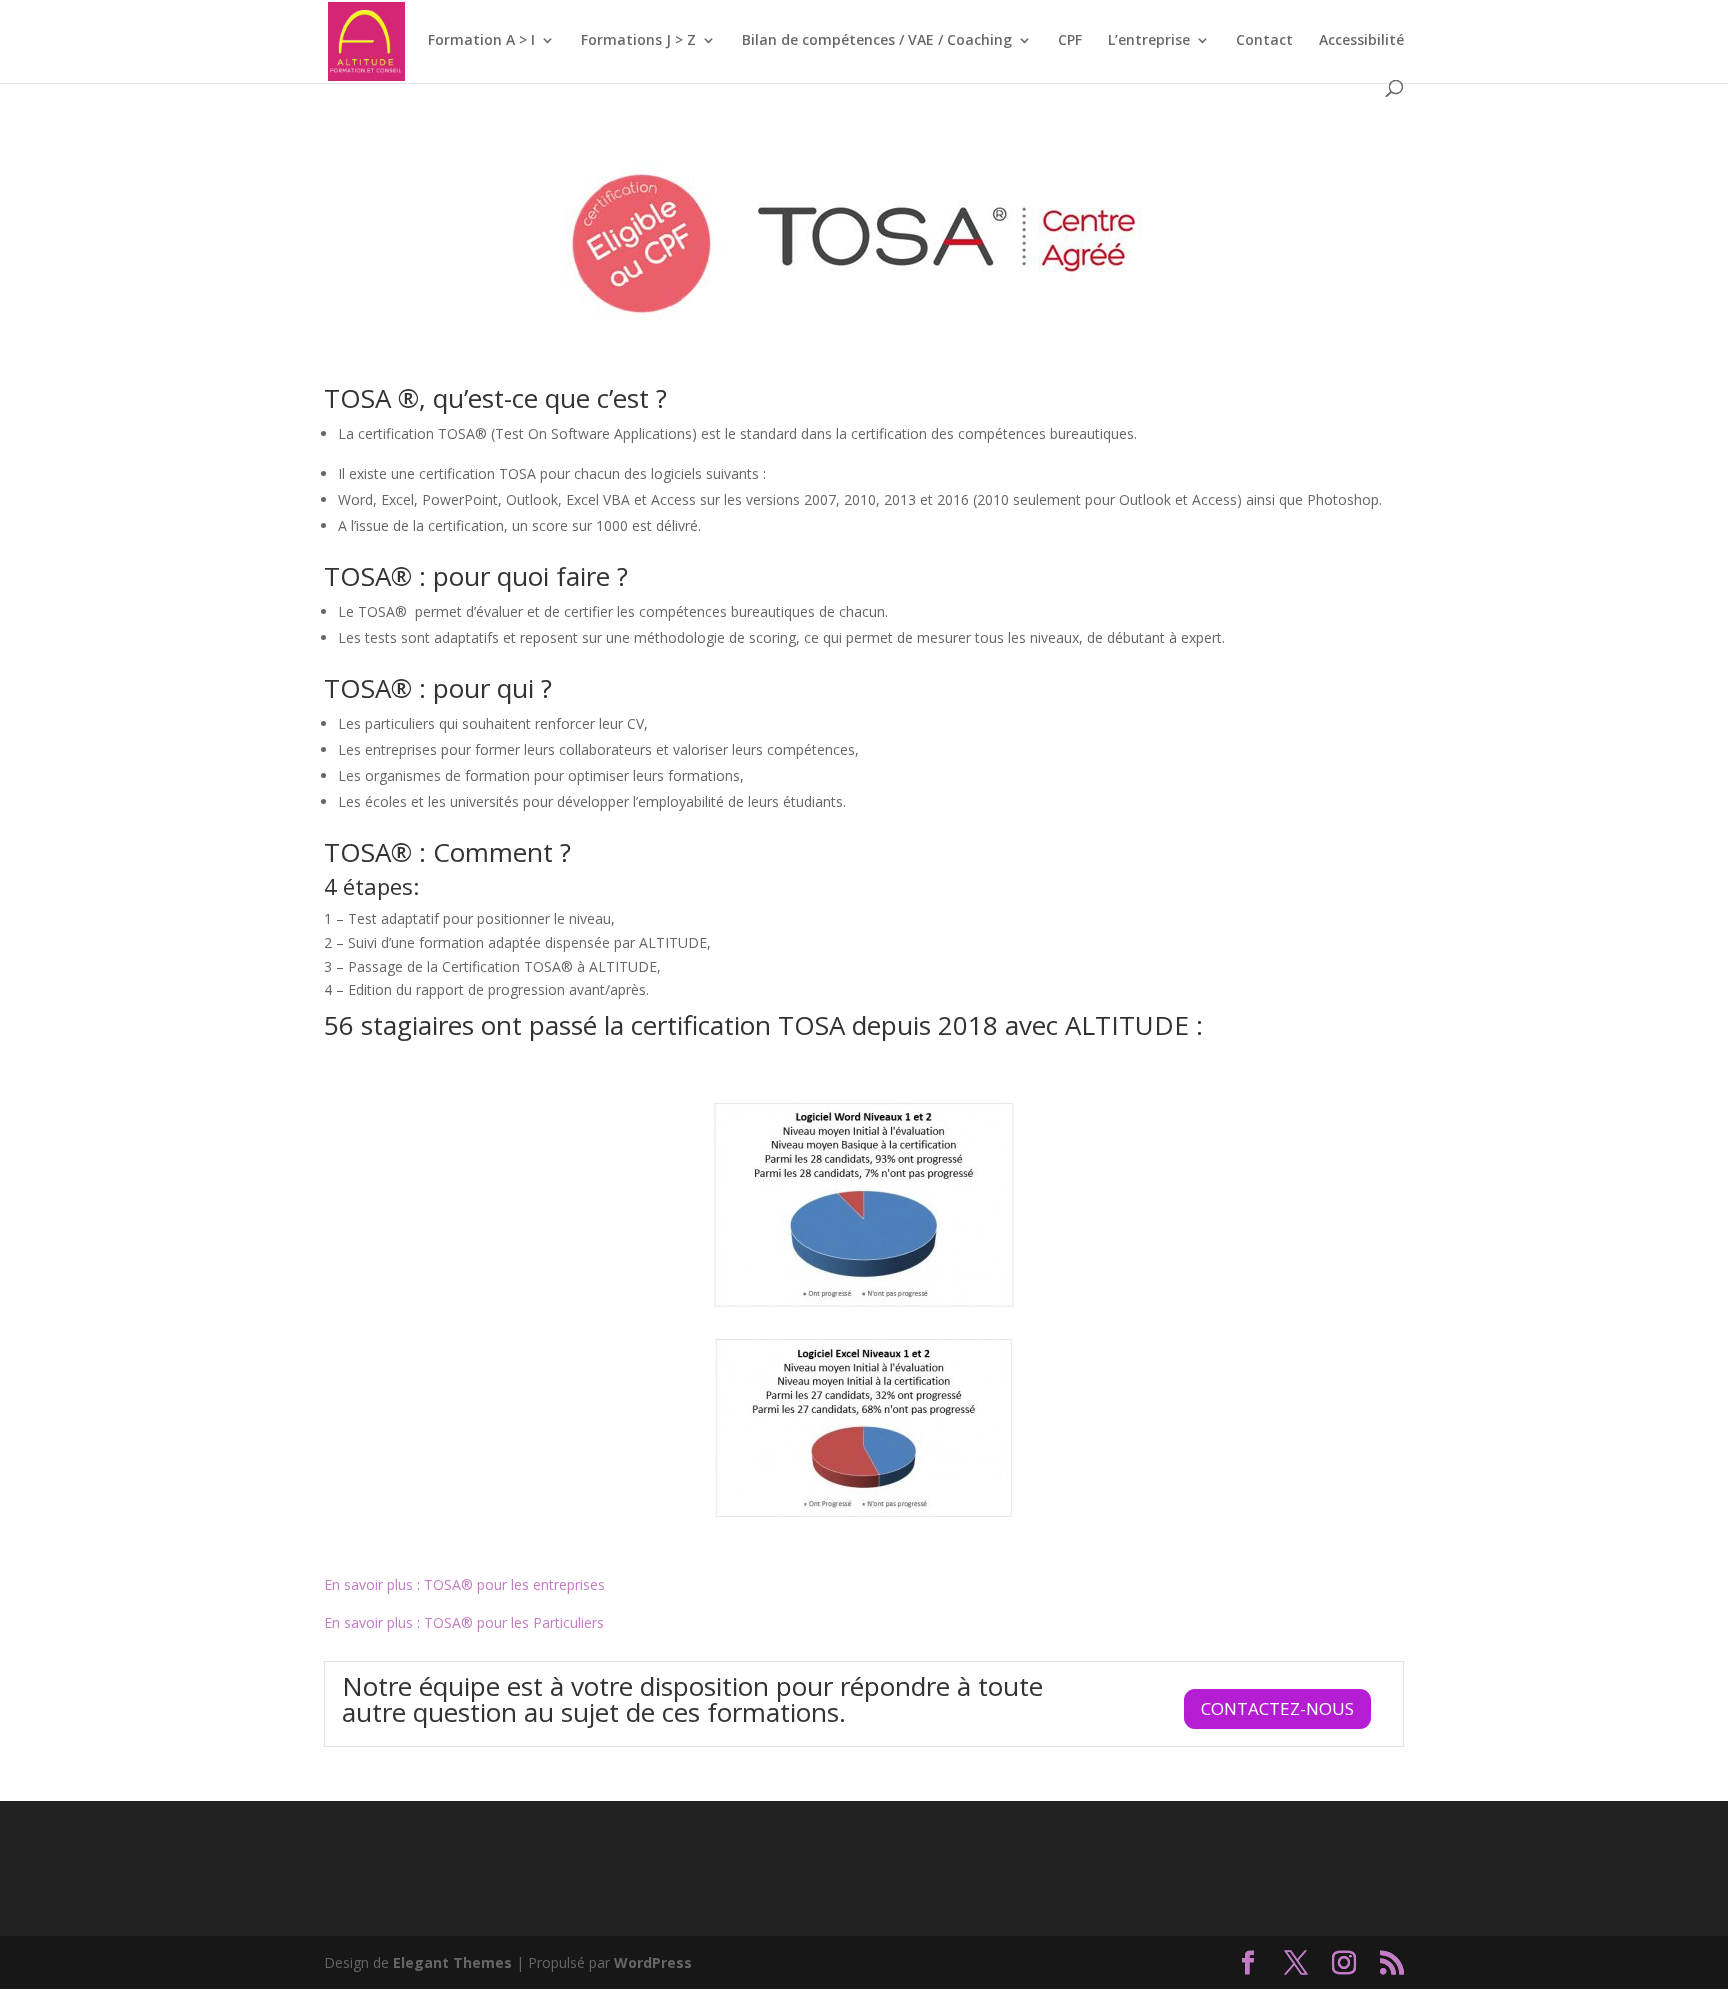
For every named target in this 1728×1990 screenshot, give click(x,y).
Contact (1264, 41)
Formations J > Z (638, 41)
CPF (1070, 41)
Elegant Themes (452, 1962)
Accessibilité (1361, 41)
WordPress (653, 1962)
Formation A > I (481, 41)
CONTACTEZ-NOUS (1277, 1708)
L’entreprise (1149, 41)
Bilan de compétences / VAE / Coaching (877, 41)
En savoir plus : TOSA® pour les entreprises (464, 1584)
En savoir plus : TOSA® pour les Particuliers (464, 1622)
